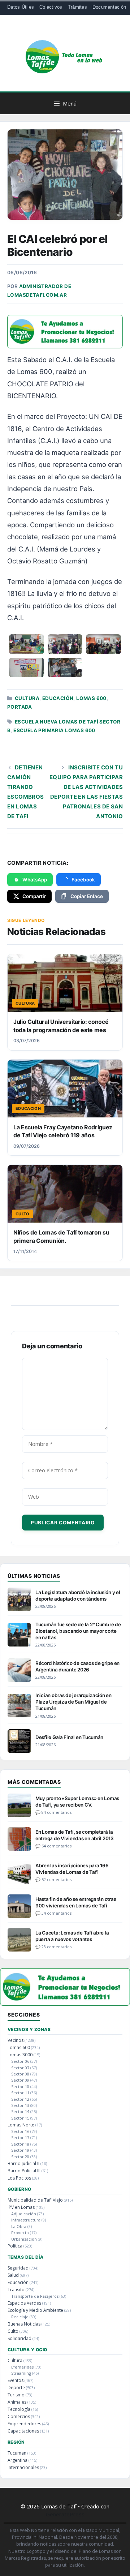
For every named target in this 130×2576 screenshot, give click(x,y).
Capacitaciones (23, 2431)
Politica (15, 2246)
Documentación (109, 7)
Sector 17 (20, 2137)
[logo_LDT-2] (65, 346)
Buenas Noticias (24, 2324)
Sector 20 (20, 2157)
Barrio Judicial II (23, 2163)
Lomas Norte (21, 2125)
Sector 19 (20, 2150)
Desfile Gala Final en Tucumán (69, 1737)
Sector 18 (20, 2144)
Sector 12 (20, 2099)
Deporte (16, 2388)
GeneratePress (65, 2514)
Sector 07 (20, 2068)
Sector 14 (20, 2111)
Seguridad (18, 2268)
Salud (13, 2275)
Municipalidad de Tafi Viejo (35, 2200)
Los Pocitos (19, 2178)
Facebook (83, 880)
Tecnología (19, 2409)
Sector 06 (20, 2061)
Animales (17, 2402)
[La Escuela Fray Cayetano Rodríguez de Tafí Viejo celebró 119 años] (65, 1089)
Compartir (34, 896)
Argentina (18, 2460)
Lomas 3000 (20, 2055)
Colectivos (51, 7)
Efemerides (22, 2367)
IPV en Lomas (21, 2207)
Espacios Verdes (24, 2303)
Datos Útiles (21, 7)
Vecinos (16, 2040)
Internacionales (23, 2467)
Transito (16, 2290)
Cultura (27, 698)
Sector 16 (20, 2131)
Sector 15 (20, 2118)
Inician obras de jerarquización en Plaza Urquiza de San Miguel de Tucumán (73, 1702)
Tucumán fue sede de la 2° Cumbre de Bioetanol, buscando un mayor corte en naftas (78, 1631)
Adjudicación (24, 2214)
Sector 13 (20, 2105)
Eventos (16, 2380)
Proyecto (20, 2232)
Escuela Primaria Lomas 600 (54, 730)
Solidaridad (19, 2338)
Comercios (19, 2416)
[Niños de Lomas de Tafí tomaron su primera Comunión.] (65, 1194)
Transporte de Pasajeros (35, 2296)
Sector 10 (20, 2086)
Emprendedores (24, 2424)
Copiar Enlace (87, 896)
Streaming (21, 2373)
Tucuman (17, 2453)
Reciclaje (20, 2317)
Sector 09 (20, 2080)
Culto (13, 2331)
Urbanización (24, 2239)
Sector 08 (20, 2074)
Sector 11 (20, 2093)
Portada (20, 707)
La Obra (19, 2226)
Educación (58, 698)
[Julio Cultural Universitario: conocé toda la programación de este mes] (65, 983)
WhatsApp (35, 880)
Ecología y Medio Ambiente (35, 2310)
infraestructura (26, 2220)
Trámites (77, 7)
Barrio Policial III (24, 2171)
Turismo (16, 2395)
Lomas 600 (91, 698)
